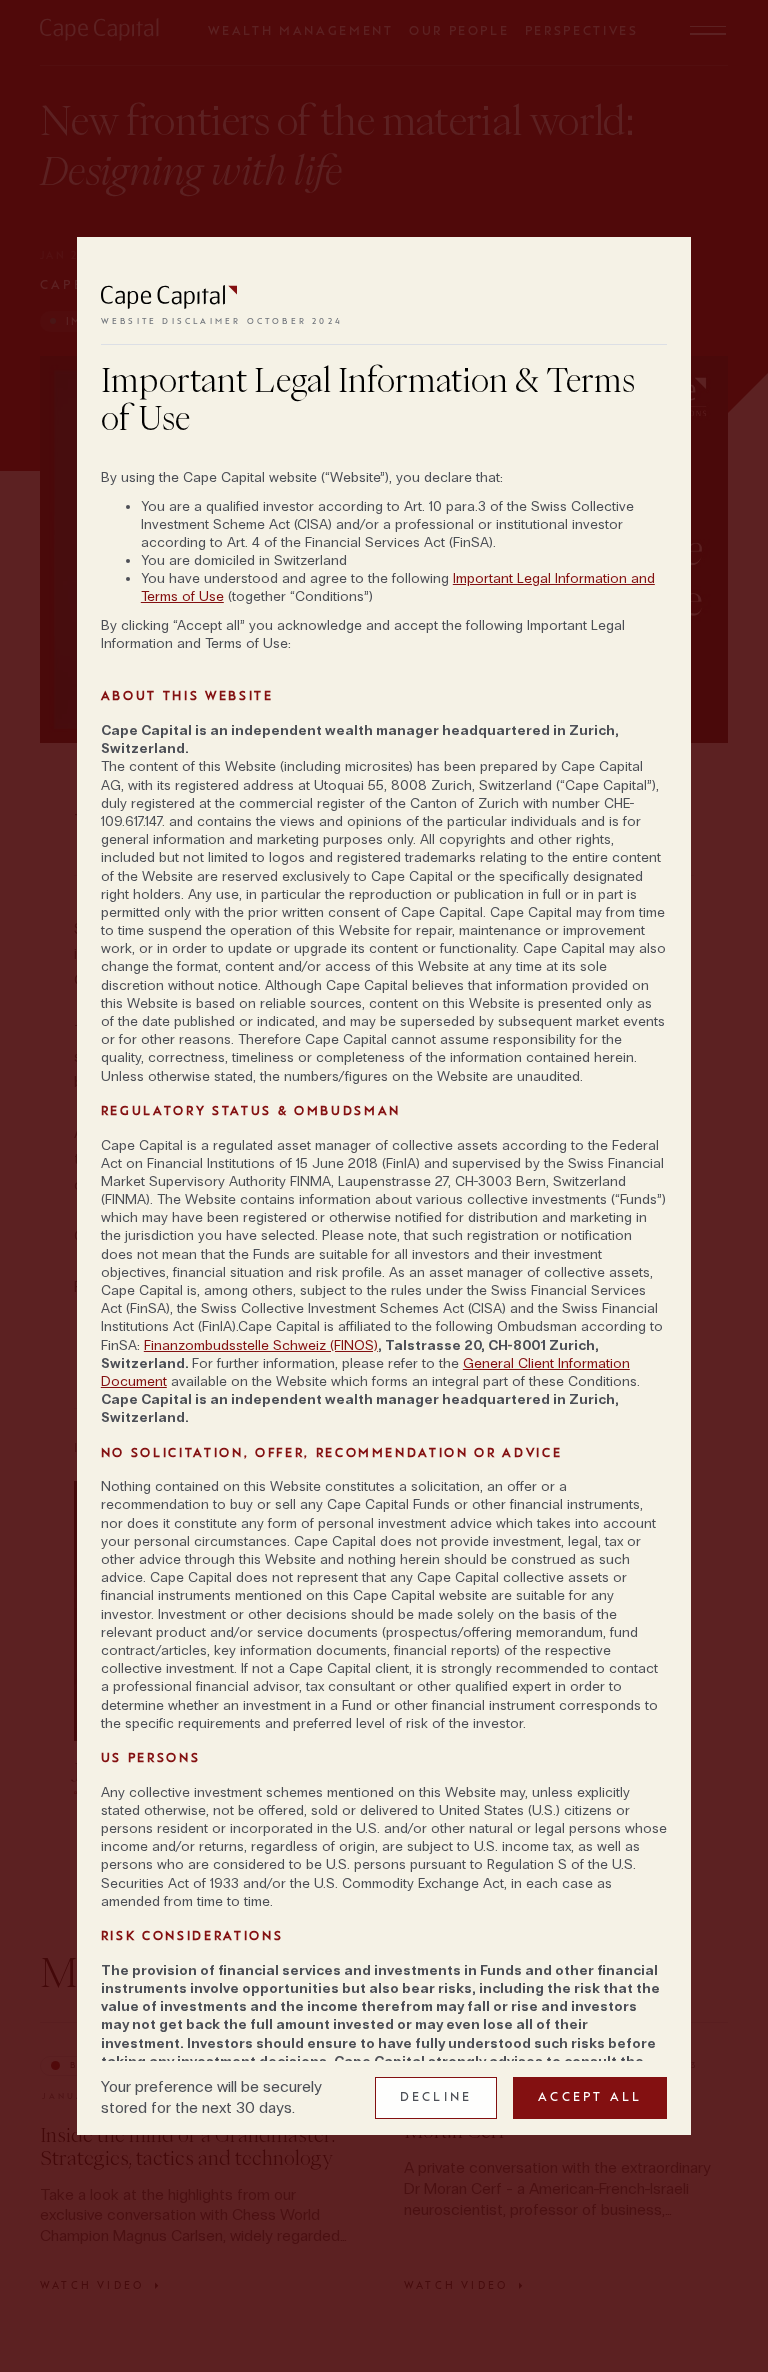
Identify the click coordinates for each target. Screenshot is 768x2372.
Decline (436, 2097)
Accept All (590, 2097)
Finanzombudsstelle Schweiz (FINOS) (261, 1345)
